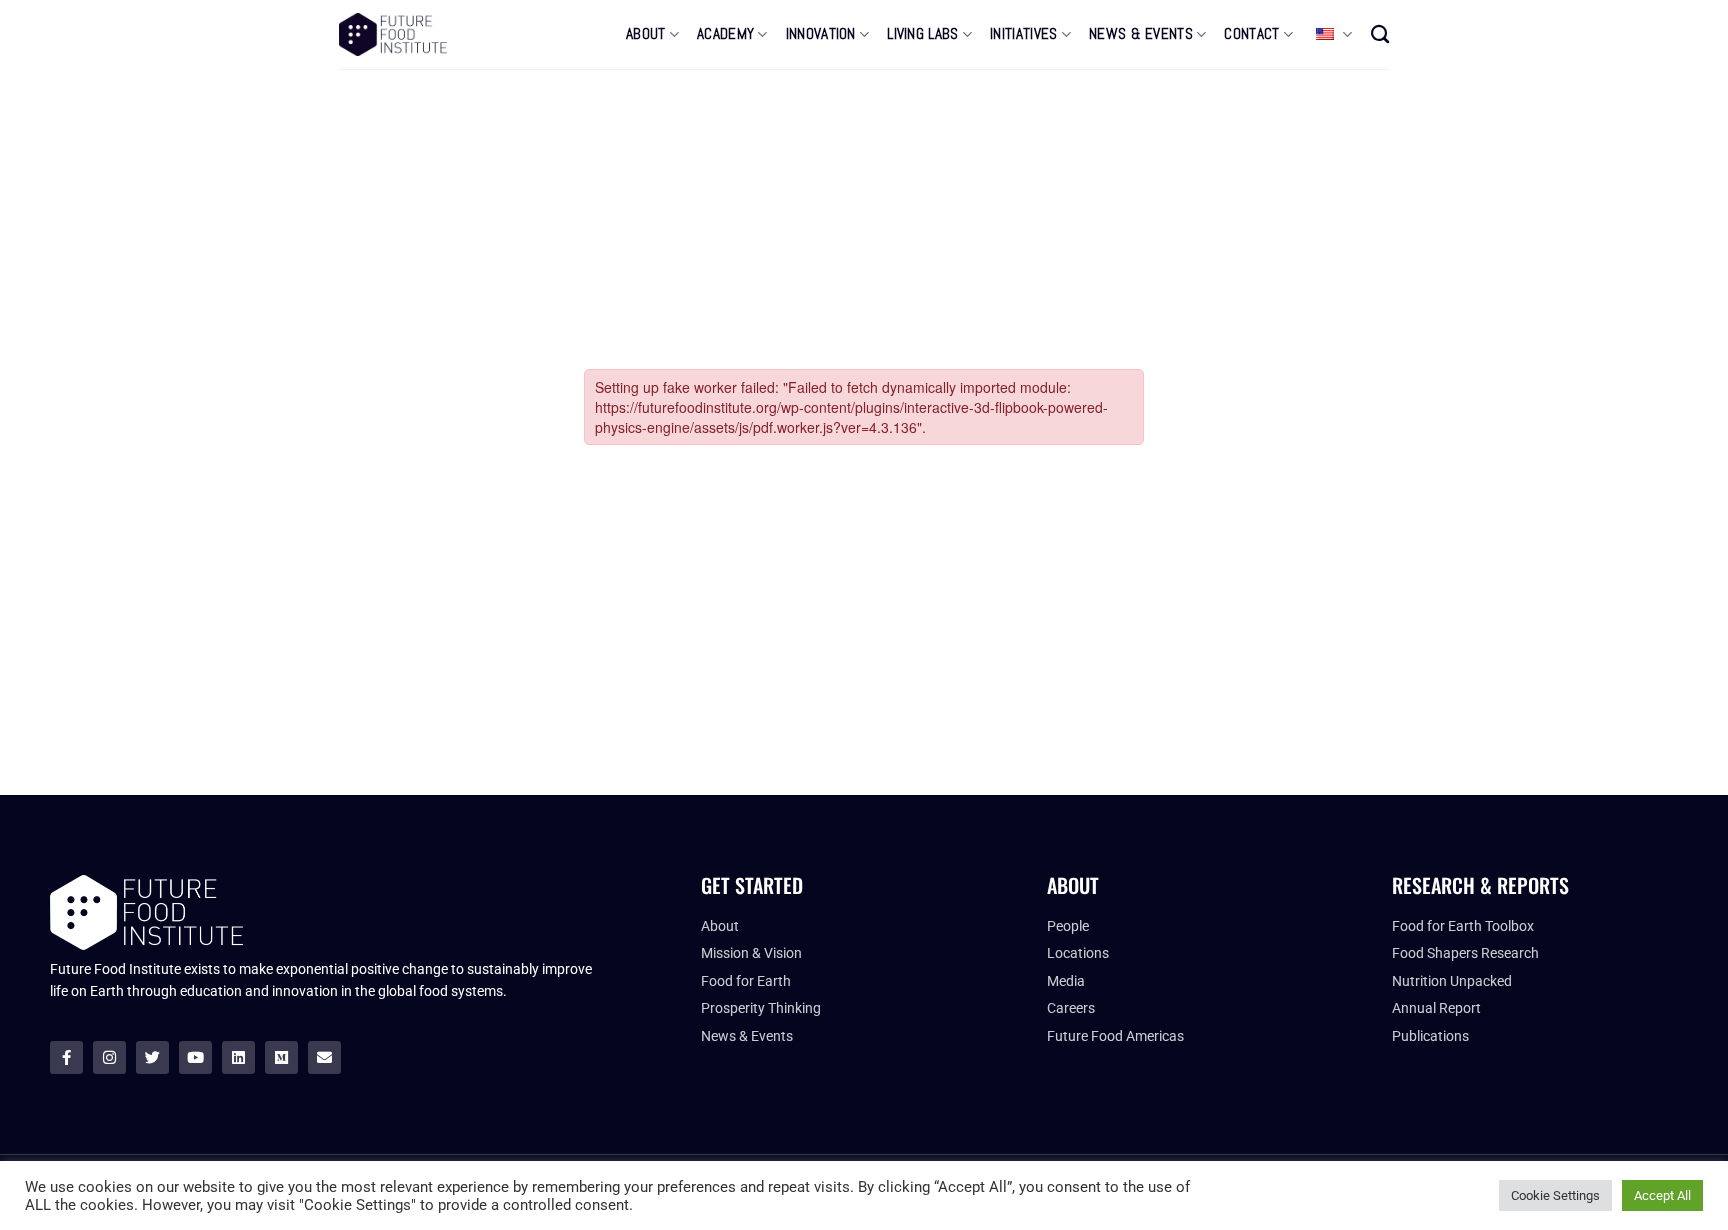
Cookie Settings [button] (1555, 1195)
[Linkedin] (238, 1057)
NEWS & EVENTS (1141, 34)
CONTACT (1251, 34)
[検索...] (1380, 34)
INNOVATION (821, 34)
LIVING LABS (922, 34)
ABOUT (646, 34)
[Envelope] (324, 1057)
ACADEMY (725, 34)
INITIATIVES (1023, 34)
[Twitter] (152, 1057)
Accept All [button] (1662, 1195)
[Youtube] (195, 1057)
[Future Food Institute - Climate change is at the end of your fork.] (393, 34)
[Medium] (281, 1057)
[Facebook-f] (66, 1057)
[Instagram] (109, 1057)
